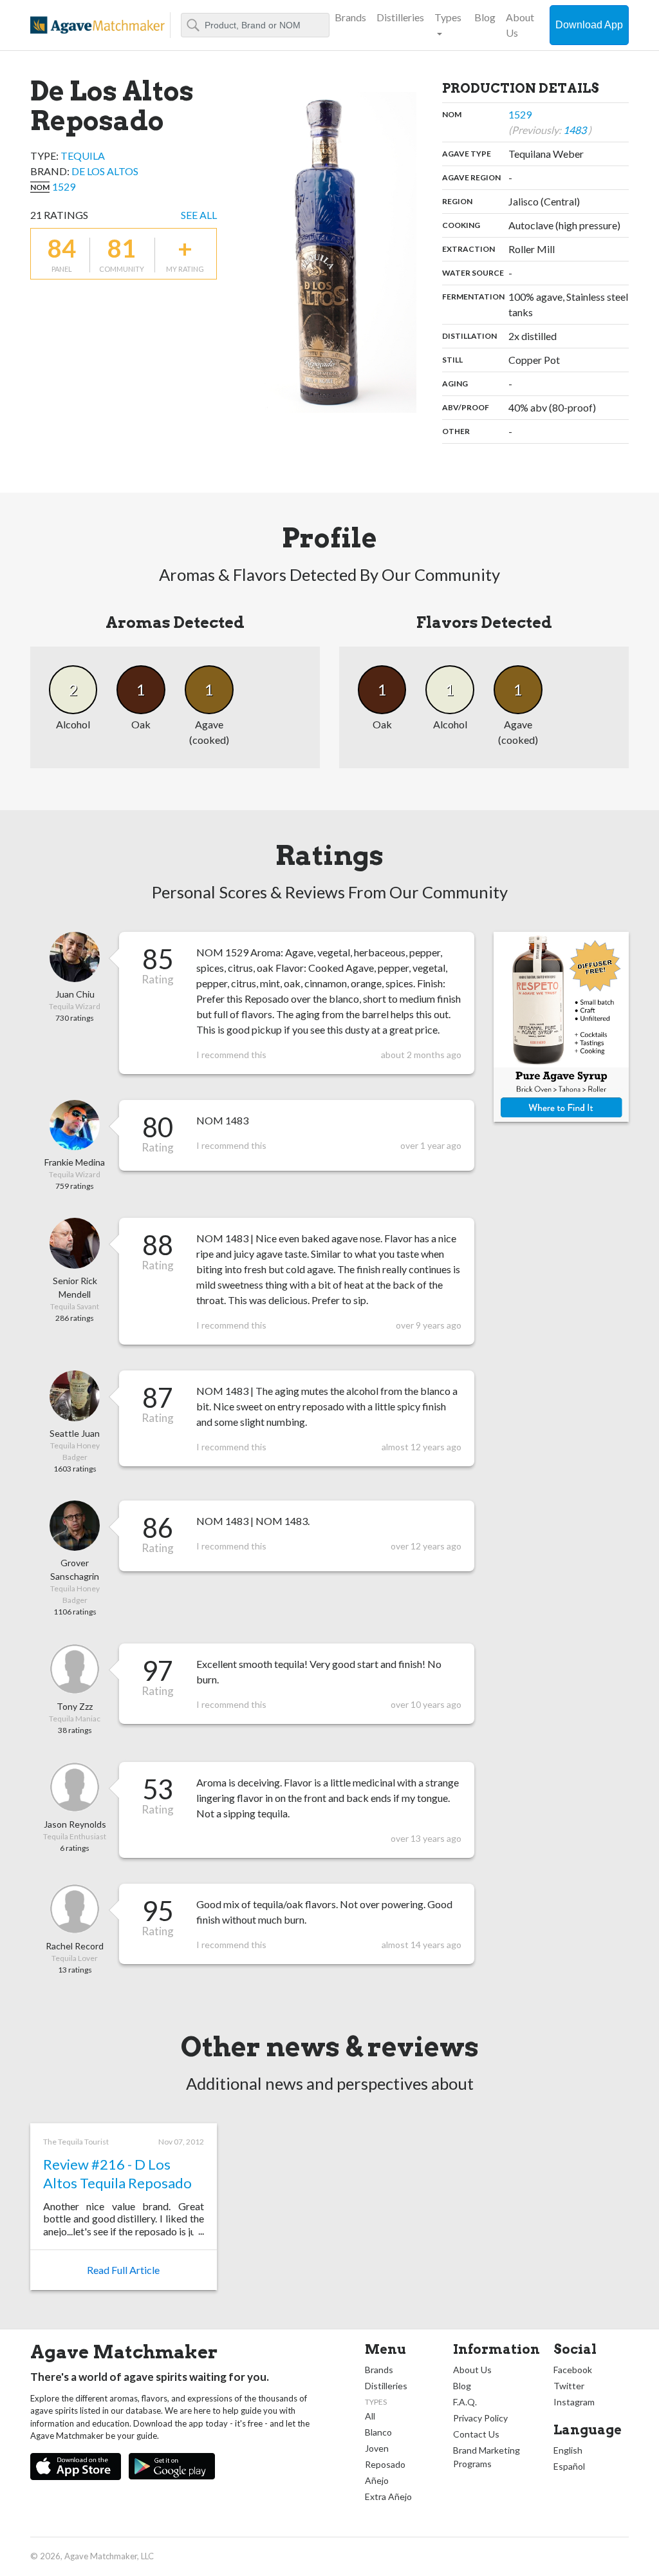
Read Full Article (123, 2270)
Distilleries (400, 17)
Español (569, 2466)
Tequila (83, 156)
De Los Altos (105, 171)
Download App (589, 25)
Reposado (385, 2464)
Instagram (574, 2402)
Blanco (378, 2432)
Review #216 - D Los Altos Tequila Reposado (117, 2173)
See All (199, 215)
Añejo (377, 2480)
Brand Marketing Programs (487, 2457)
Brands (350, 17)
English (568, 2450)
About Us (520, 25)
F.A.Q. (465, 2402)
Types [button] (448, 17)
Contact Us (476, 2434)
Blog (485, 17)
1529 (64, 186)
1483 (576, 130)
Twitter (569, 2386)
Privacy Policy (480, 2418)
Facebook (573, 2370)
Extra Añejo (388, 2496)
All (370, 2416)
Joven (377, 2448)
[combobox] (255, 25)
